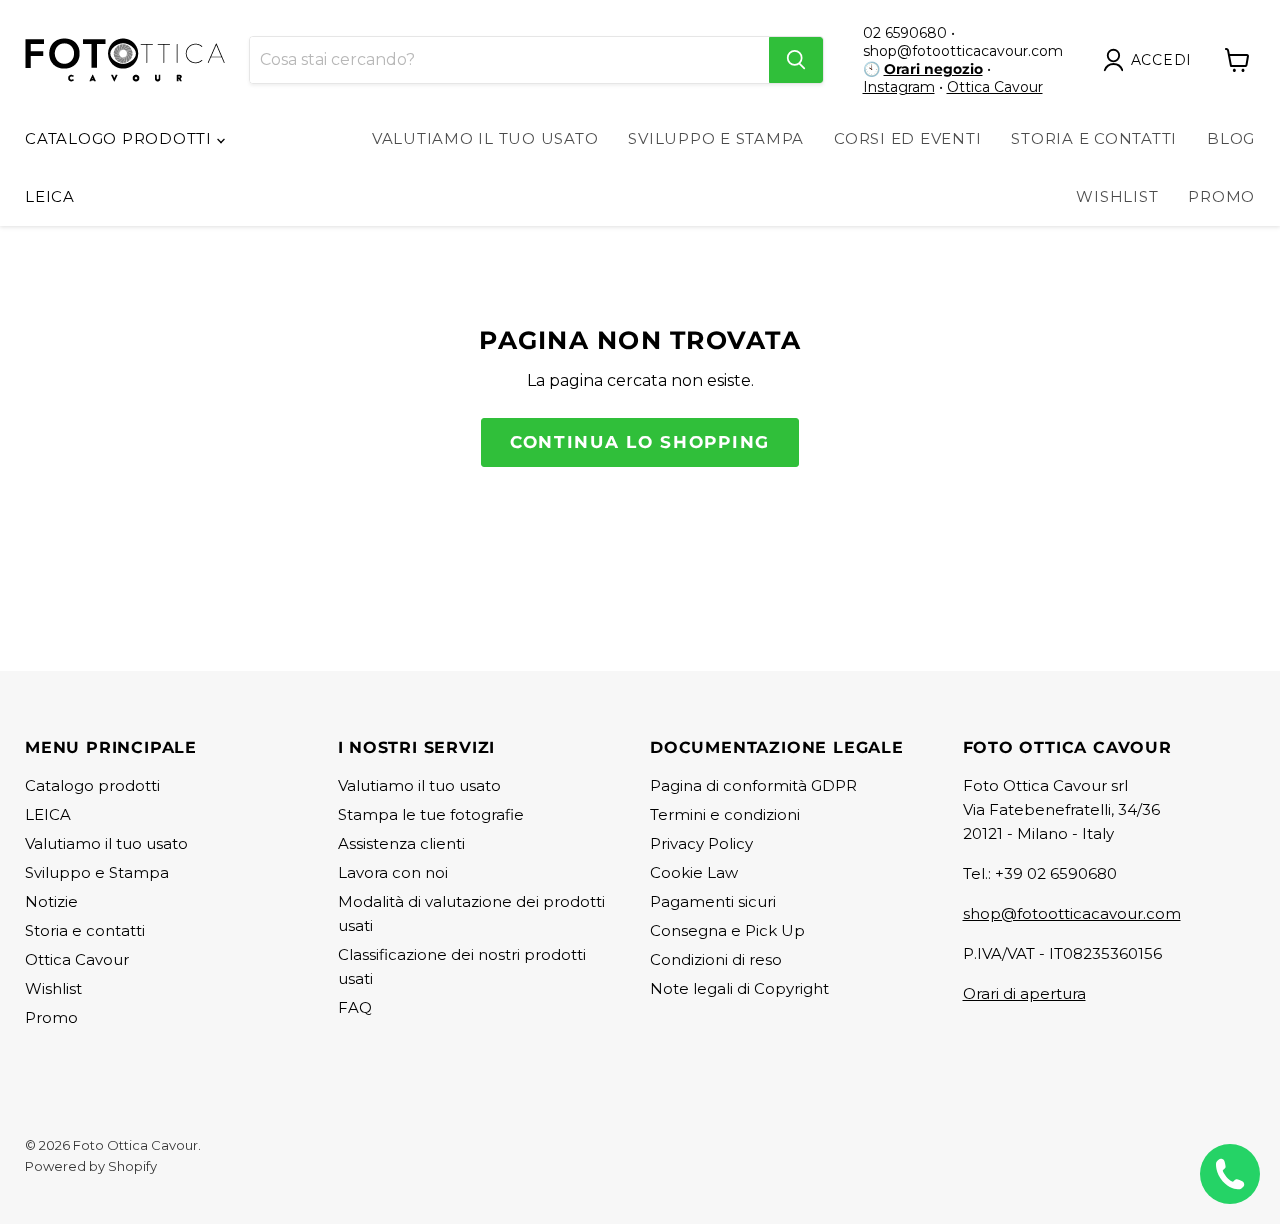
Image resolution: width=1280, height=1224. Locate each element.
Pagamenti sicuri (713, 901)
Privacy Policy (701, 843)
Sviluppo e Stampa (716, 138)
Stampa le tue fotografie (431, 814)
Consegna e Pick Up (727, 930)
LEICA (50, 196)
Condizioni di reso (716, 959)
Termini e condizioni (725, 814)
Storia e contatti (85, 930)
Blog (1231, 138)
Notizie (51, 901)
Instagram (899, 87)
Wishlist (1117, 196)
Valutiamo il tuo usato (485, 138)
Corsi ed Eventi (907, 138)
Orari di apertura (1024, 993)
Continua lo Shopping (640, 442)
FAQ (355, 1007)
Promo (1221, 196)
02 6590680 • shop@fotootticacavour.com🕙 (963, 51)
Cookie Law (694, 872)
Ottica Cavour (995, 87)
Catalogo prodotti (121, 138)
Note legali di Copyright (739, 988)
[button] (1152, 60)
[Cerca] (796, 60)
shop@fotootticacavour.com (1072, 913)
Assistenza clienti (401, 843)
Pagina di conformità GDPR (753, 785)
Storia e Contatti (1094, 138)
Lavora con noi (393, 872)
